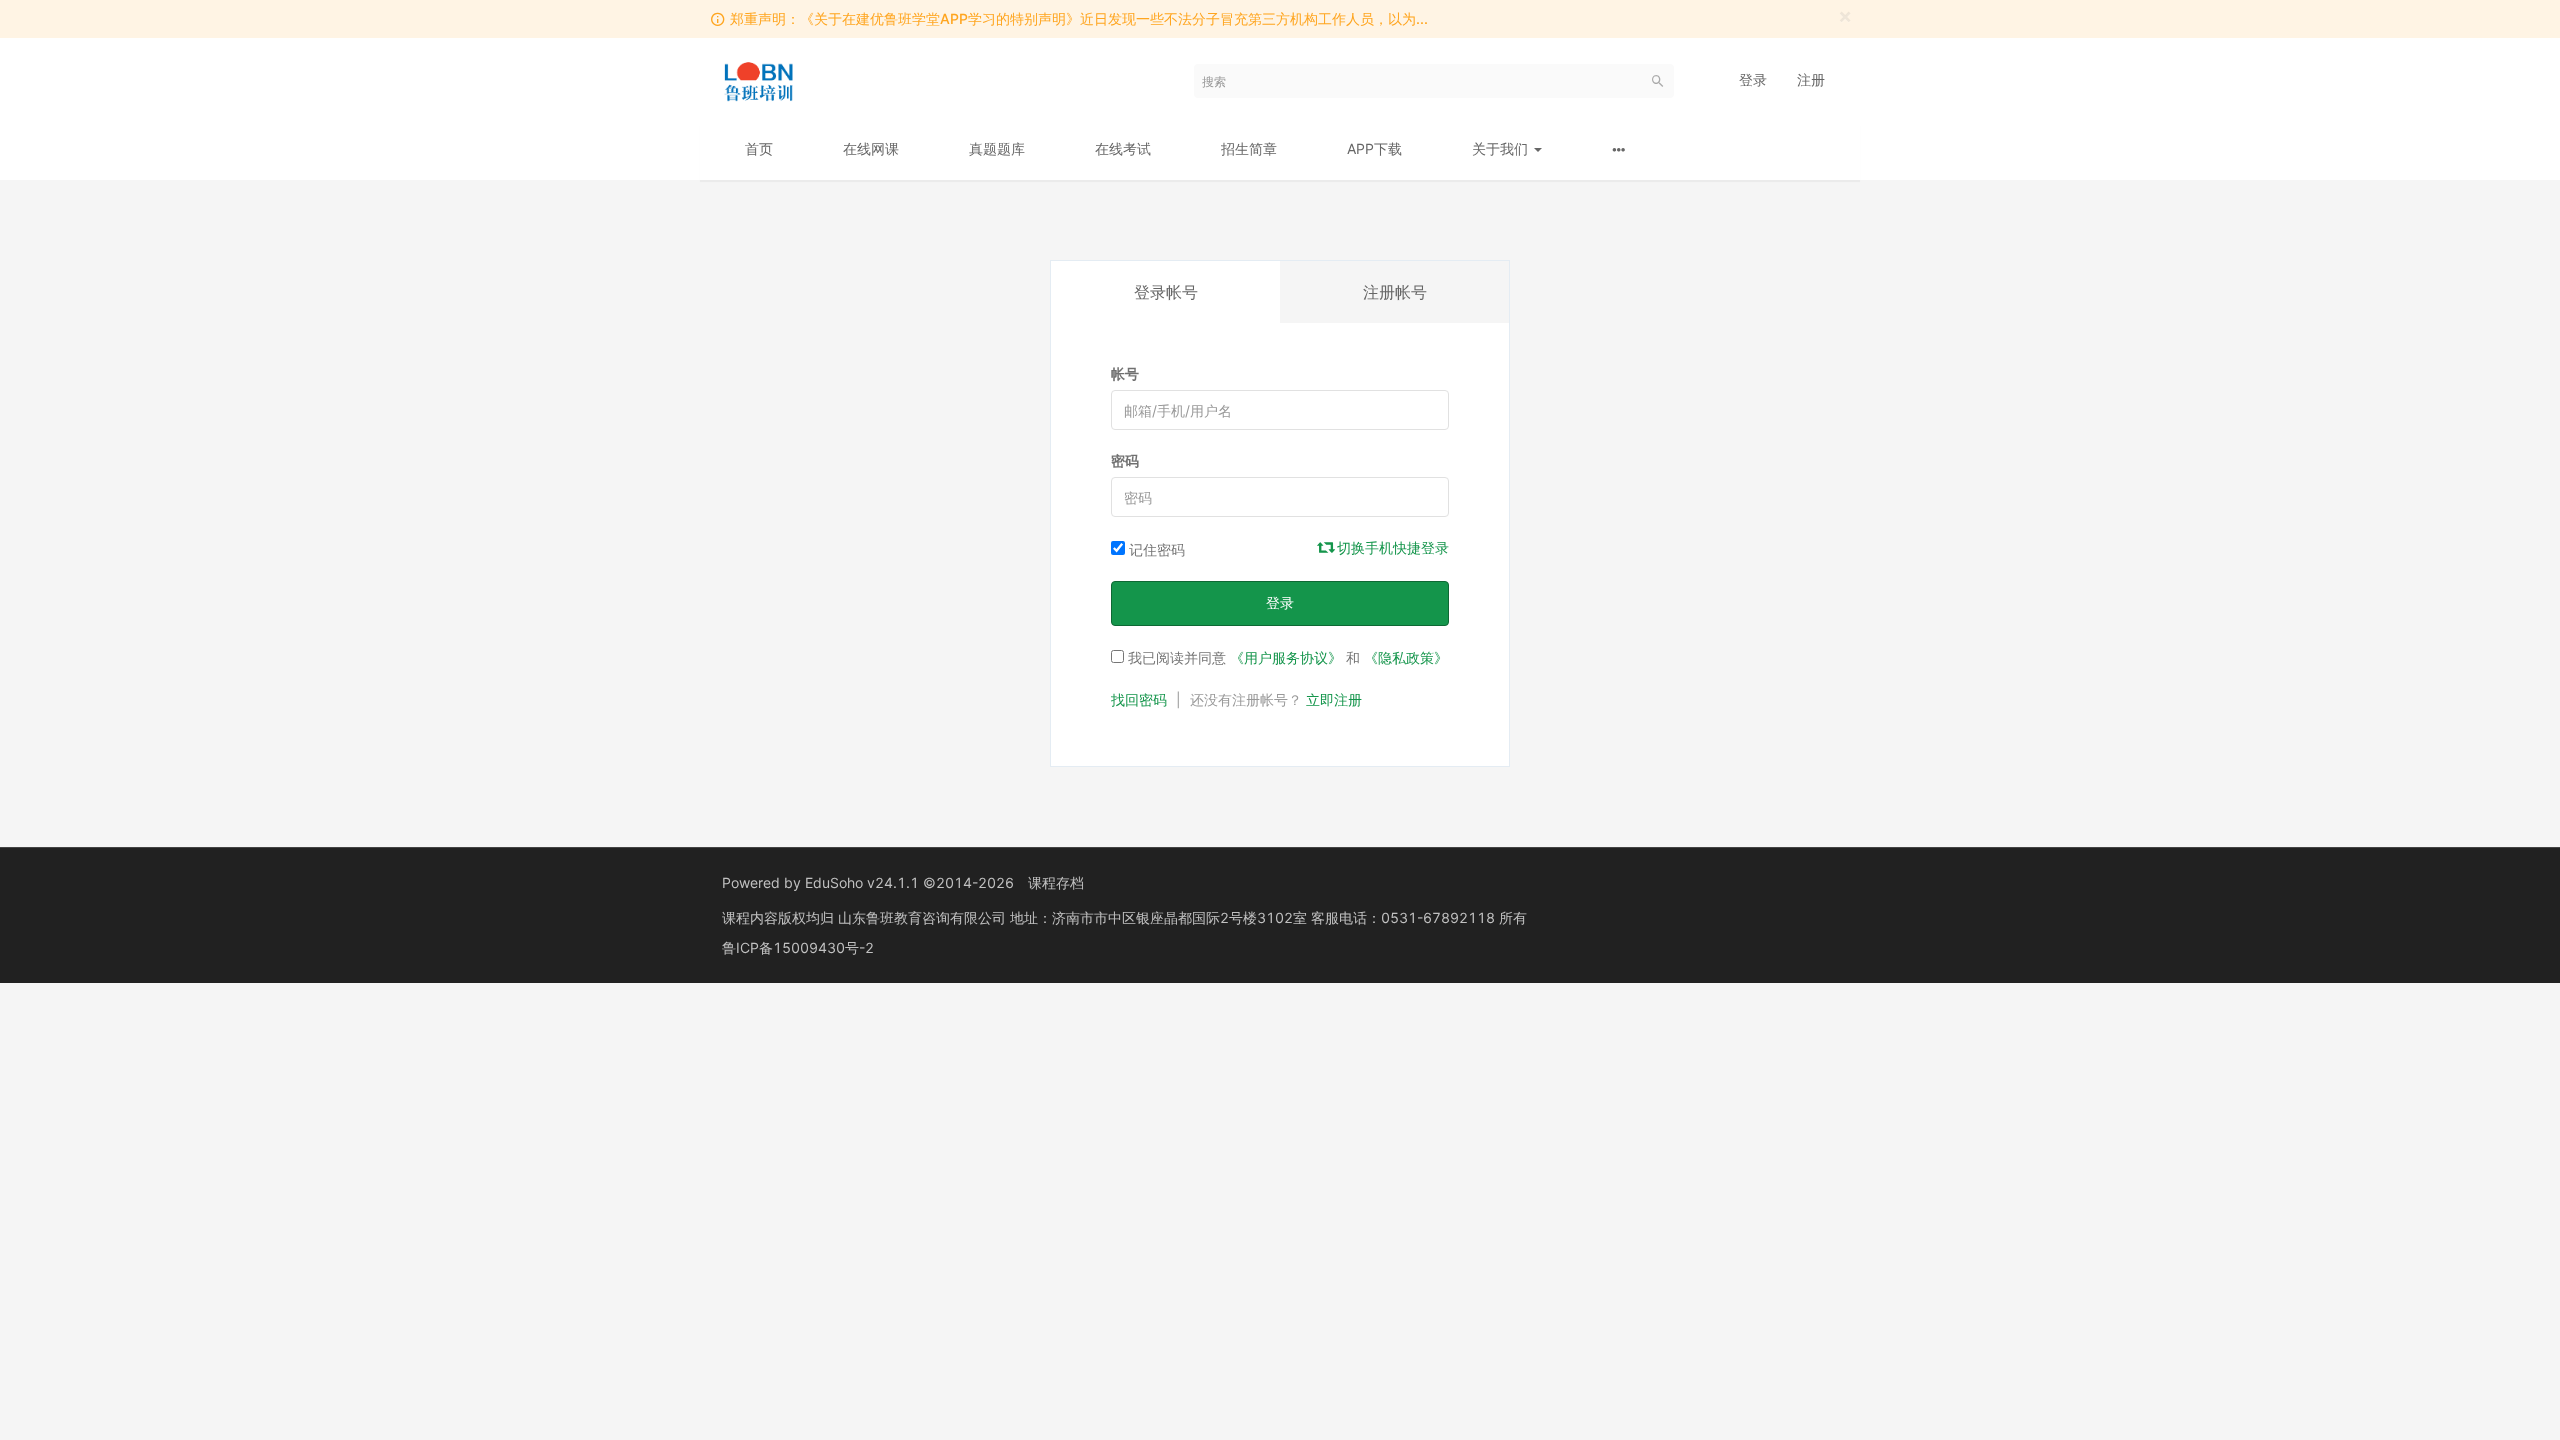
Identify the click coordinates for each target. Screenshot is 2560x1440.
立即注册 (1334, 699)
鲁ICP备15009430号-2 (798, 947)
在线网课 (871, 148)
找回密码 (1139, 699)
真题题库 (997, 148)
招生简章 (1249, 148)
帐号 (1125, 373)
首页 (759, 148)
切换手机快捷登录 (1391, 547)
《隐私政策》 (1406, 657)
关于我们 (1502, 148)
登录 (1753, 79)
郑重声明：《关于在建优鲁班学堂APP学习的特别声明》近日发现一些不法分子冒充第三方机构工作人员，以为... (1079, 18)
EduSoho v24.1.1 (862, 882)
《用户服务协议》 (1286, 657)
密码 (1125, 460)
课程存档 (1056, 882)
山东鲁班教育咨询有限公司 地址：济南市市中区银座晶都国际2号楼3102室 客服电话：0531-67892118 (1168, 917)
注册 (1811, 79)
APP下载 (1374, 148)
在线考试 (1123, 148)
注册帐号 (1395, 292)
